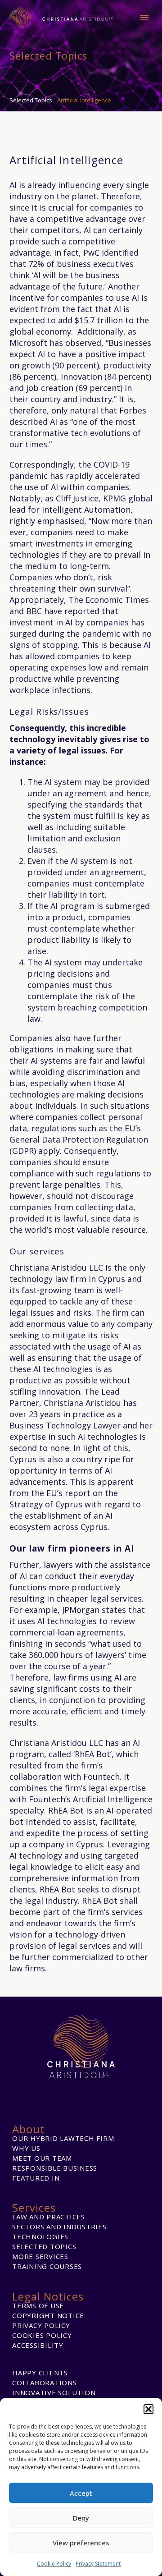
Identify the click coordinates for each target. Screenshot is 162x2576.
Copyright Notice (48, 2315)
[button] (148, 2409)
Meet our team (42, 2158)
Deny (81, 2518)
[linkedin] (62, 2092)
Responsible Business (55, 2168)
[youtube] (119, 2092)
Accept (81, 2493)
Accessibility (38, 2345)
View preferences (81, 2543)
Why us (26, 2148)
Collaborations (45, 2383)
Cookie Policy (54, 2564)
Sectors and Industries (59, 2227)
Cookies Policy (42, 2335)
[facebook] (43, 2092)
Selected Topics (44, 2246)
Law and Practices (49, 2217)
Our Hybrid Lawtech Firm (63, 2138)
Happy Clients (40, 2373)
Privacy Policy (41, 2325)
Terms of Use (38, 2305)
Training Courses (47, 2266)
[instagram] (81, 2092)
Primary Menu (144, 18)
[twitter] (100, 2092)
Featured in (36, 2178)
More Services (40, 2256)
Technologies (40, 2236)
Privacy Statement (98, 2564)
